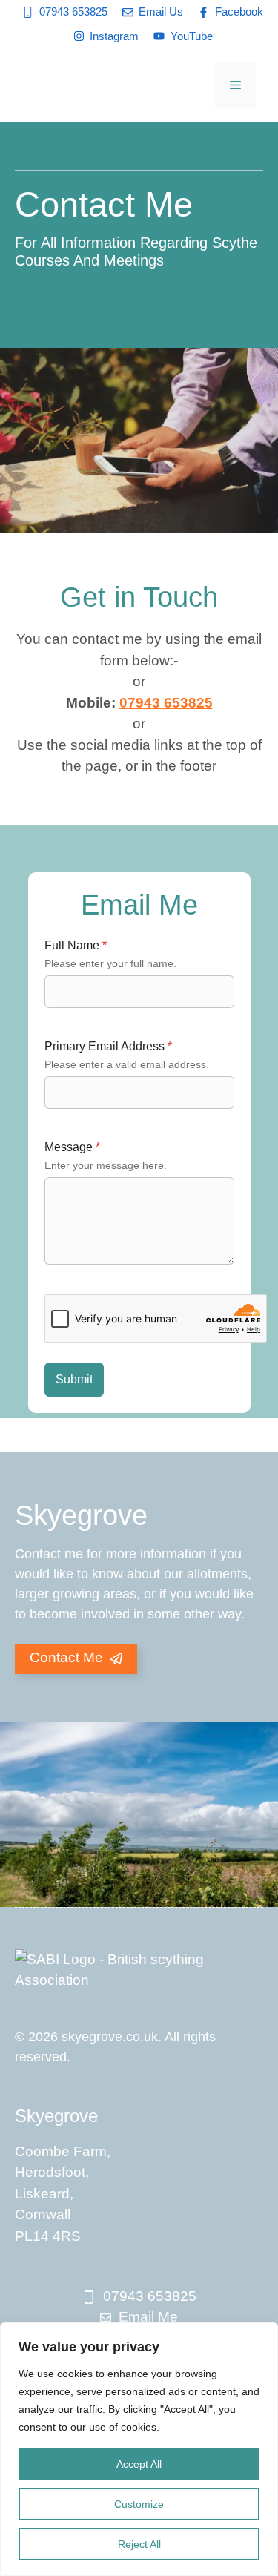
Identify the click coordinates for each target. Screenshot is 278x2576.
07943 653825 (166, 703)
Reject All (139, 2544)
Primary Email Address (108, 1046)
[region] (139, 2449)
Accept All (139, 2464)
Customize (139, 2504)
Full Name (76, 945)
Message (72, 1147)
